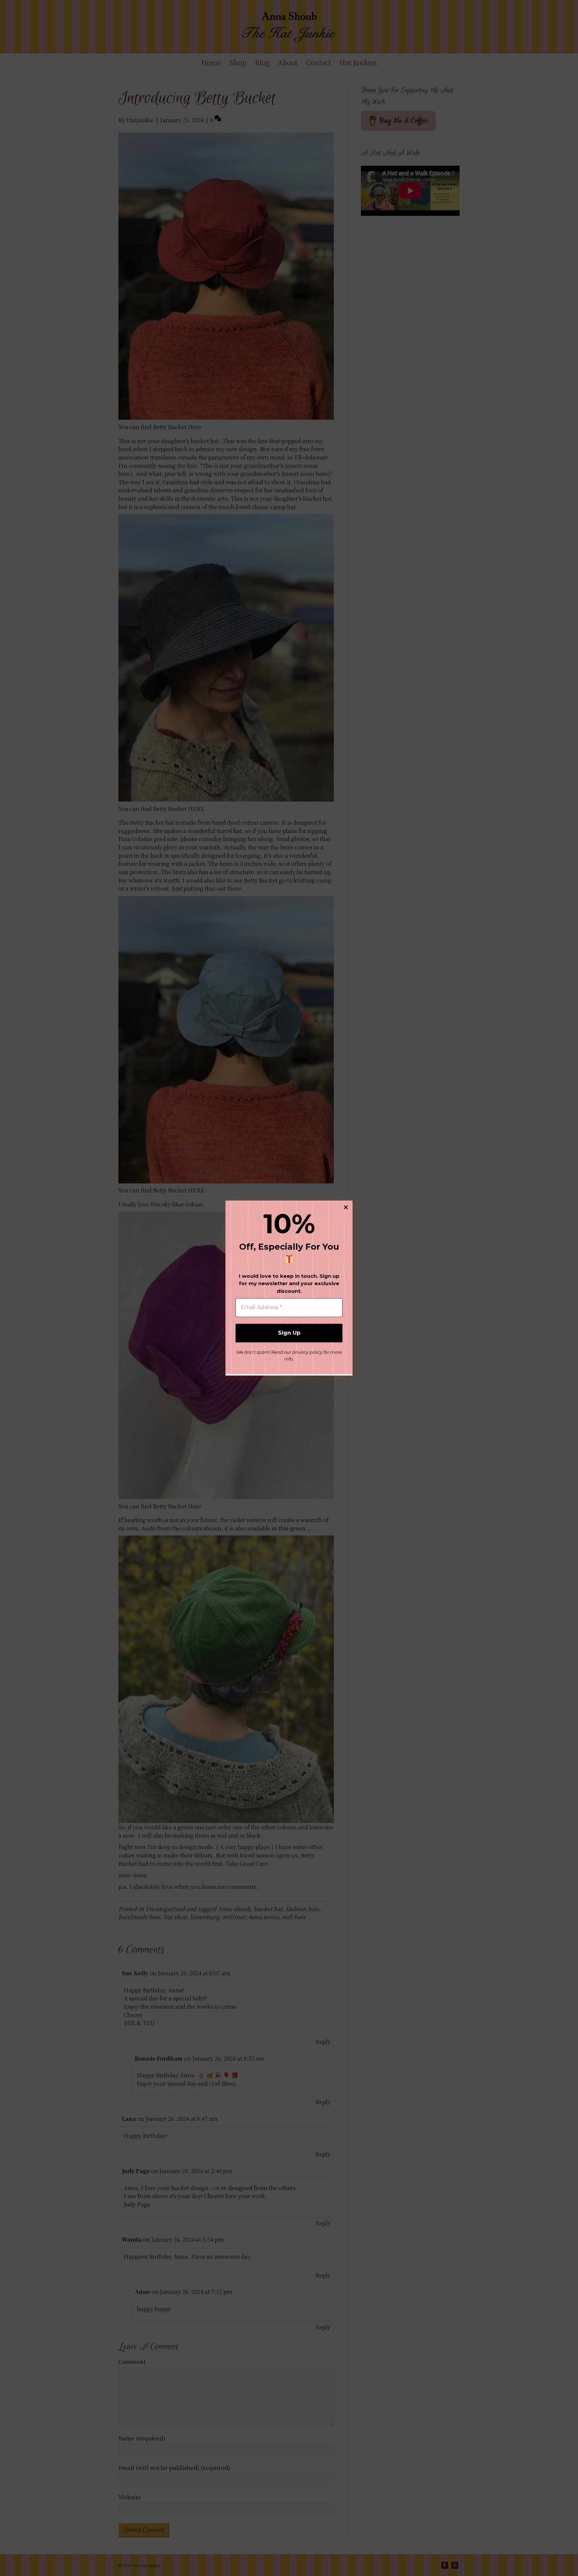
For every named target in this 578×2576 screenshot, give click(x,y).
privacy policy (307, 1352)
